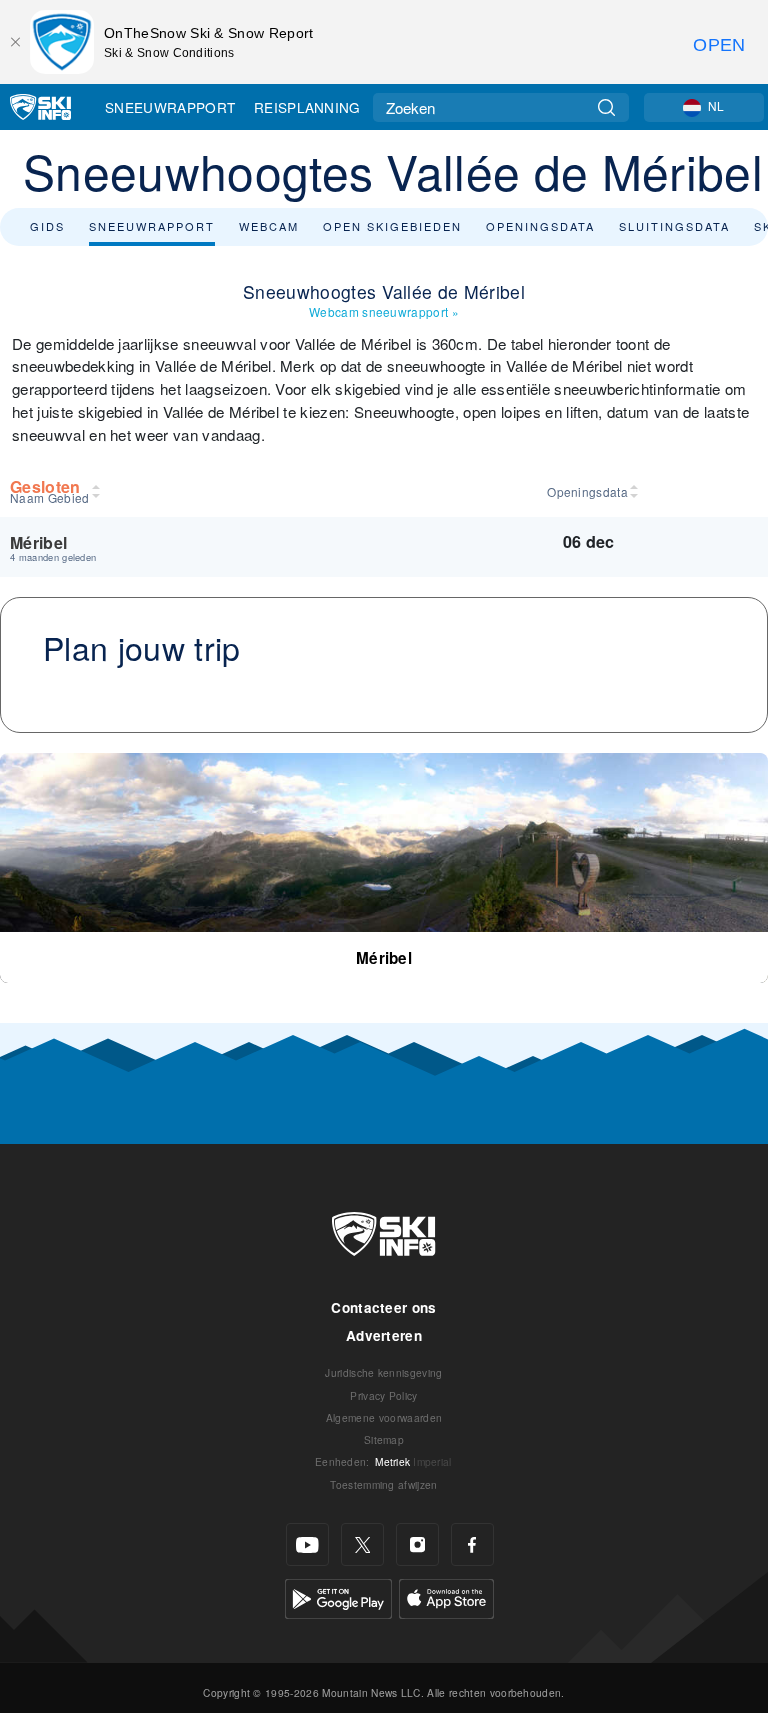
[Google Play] (338, 1596)
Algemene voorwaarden (384, 1417)
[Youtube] (307, 1544)
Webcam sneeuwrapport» (384, 311)
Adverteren (384, 1335)
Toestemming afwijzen (383, 1484)
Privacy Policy (383, 1395)
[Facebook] (472, 1544)
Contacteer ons (383, 1307)
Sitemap (384, 1439)
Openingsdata (540, 226)
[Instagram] (417, 1544)
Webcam (269, 226)
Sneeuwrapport (170, 107)
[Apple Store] (446, 1596)
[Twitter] (362, 1544)
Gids (47, 226)
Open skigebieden (392, 226)
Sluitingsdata (674, 226)
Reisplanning (307, 107)
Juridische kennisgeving (383, 1372)
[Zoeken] (606, 107)
